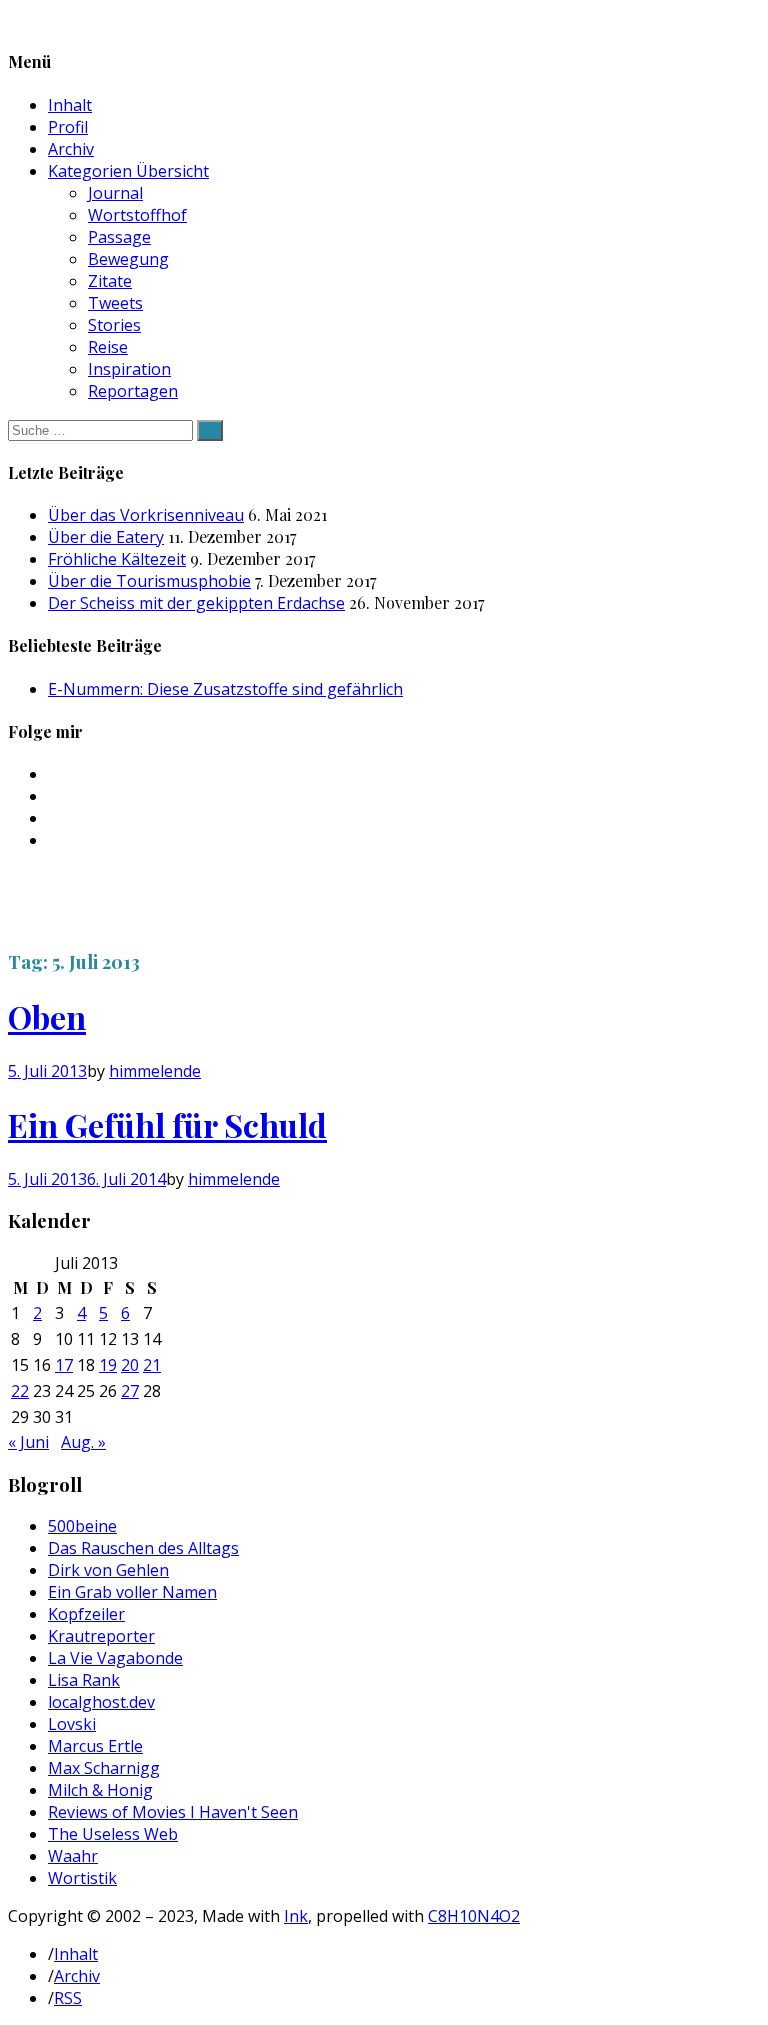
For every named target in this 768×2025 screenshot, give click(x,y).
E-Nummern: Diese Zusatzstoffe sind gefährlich (225, 689)
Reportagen (133, 391)
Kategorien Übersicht (128, 171)
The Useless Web (113, 1834)
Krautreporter (101, 1636)
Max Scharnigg (104, 1768)
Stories (114, 325)
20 (130, 1365)
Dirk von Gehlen (108, 1570)
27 (130, 1391)
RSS (68, 1998)
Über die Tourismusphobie (149, 581)
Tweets (115, 303)
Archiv (71, 149)
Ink (296, 1916)
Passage (119, 237)
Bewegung (128, 259)
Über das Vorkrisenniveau (146, 515)
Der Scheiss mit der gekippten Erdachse (196, 603)
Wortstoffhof (137, 215)
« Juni (28, 1442)
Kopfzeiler (86, 1614)
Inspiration (129, 369)
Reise (108, 347)
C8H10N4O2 (474, 1916)
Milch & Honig (100, 1790)
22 (20, 1391)
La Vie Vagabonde (115, 1658)
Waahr (73, 1856)
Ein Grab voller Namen (132, 1592)
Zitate (110, 281)
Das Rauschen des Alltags (143, 1548)
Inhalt (70, 105)
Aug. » (83, 1442)
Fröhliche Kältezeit (117, 559)
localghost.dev (101, 1702)
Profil (68, 127)
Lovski (72, 1724)
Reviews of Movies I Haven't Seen (173, 1812)
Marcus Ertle (95, 1746)
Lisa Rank (84, 1680)
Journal (115, 193)
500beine (82, 1526)
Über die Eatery (106, 537)
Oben (47, 1016)
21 (152, 1365)
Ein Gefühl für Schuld (167, 1124)
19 (108, 1365)
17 (64, 1365)
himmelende (155, 1071)
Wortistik (82, 1878)
